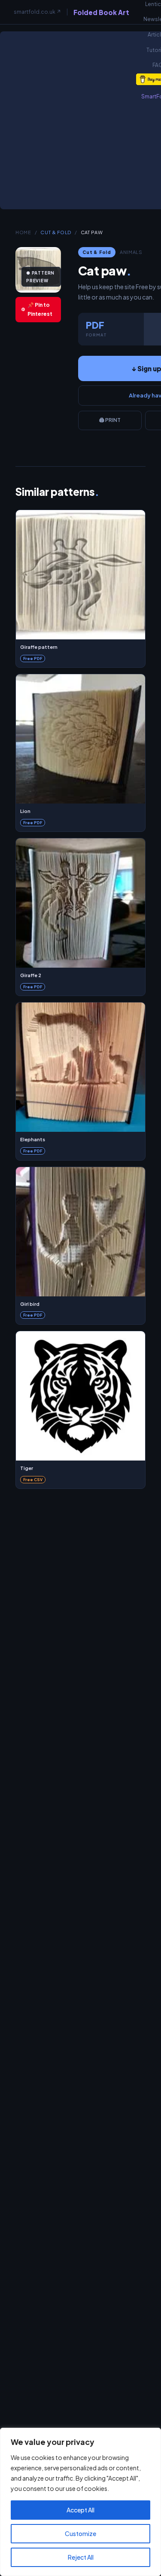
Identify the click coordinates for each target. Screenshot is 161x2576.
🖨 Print (110, 420)
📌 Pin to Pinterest (40, 310)
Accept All (80, 2510)
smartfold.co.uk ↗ (37, 12)
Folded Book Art (101, 12)
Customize (80, 2533)
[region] (80, 2502)
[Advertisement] (80, 124)
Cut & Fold (56, 232)
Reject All (81, 2557)
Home (23, 232)
